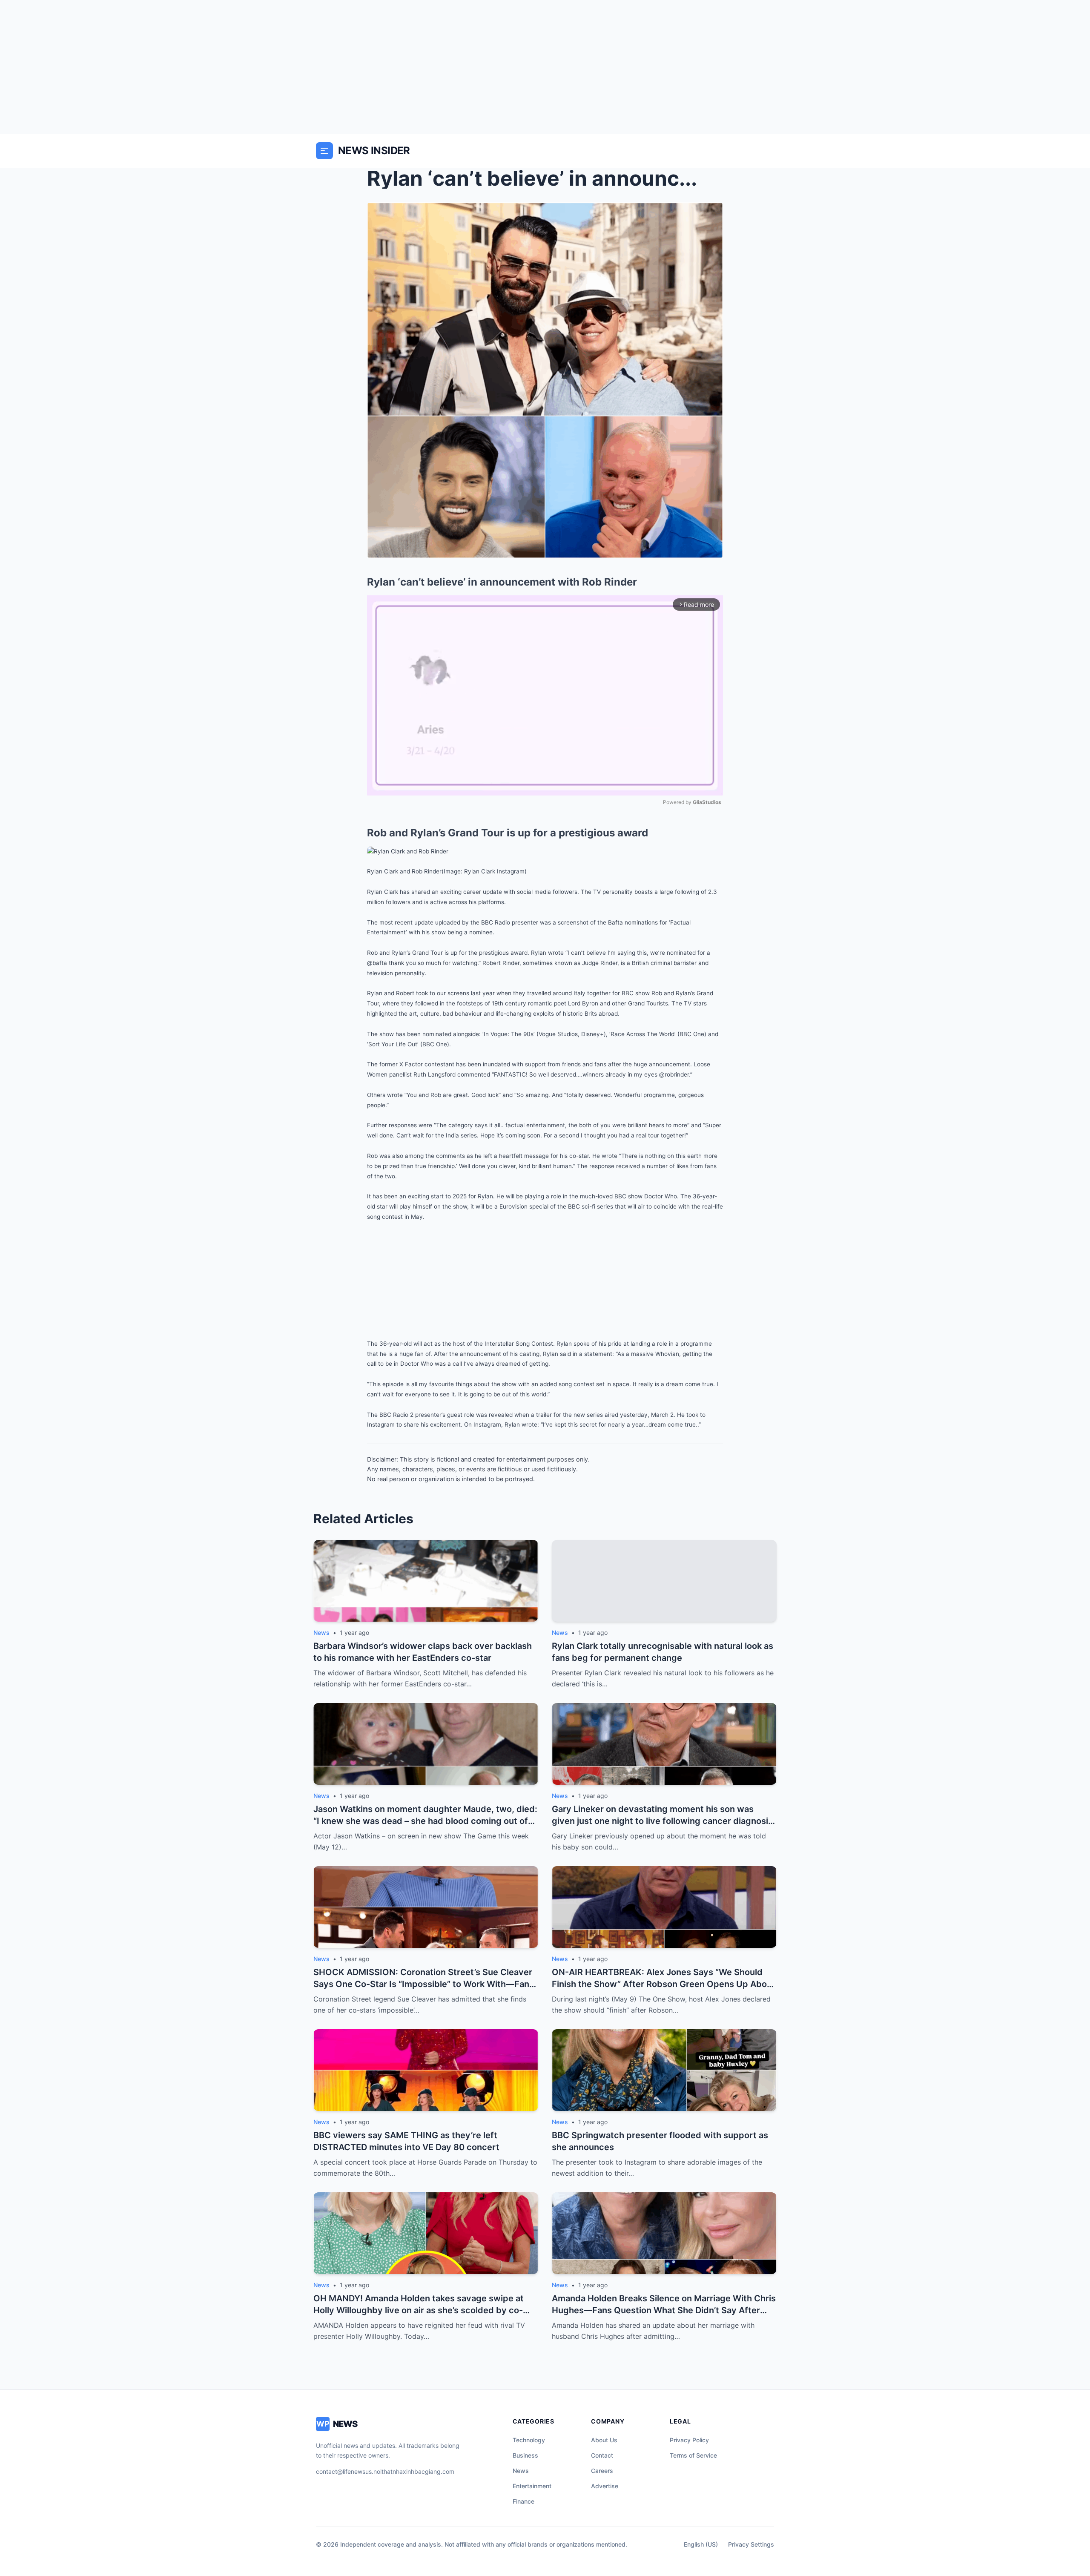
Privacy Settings (751, 2544)
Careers (602, 2471)
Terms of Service (693, 2455)
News (521, 2471)
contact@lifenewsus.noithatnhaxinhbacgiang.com (385, 2471)
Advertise (605, 2486)
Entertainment (532, 2486)
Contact (602, 2455)
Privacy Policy (689, 2440)
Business (525, 2455)
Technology (529, 2440)
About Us (604, 2440)
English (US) (701, 2544)
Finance (523, 2501)
